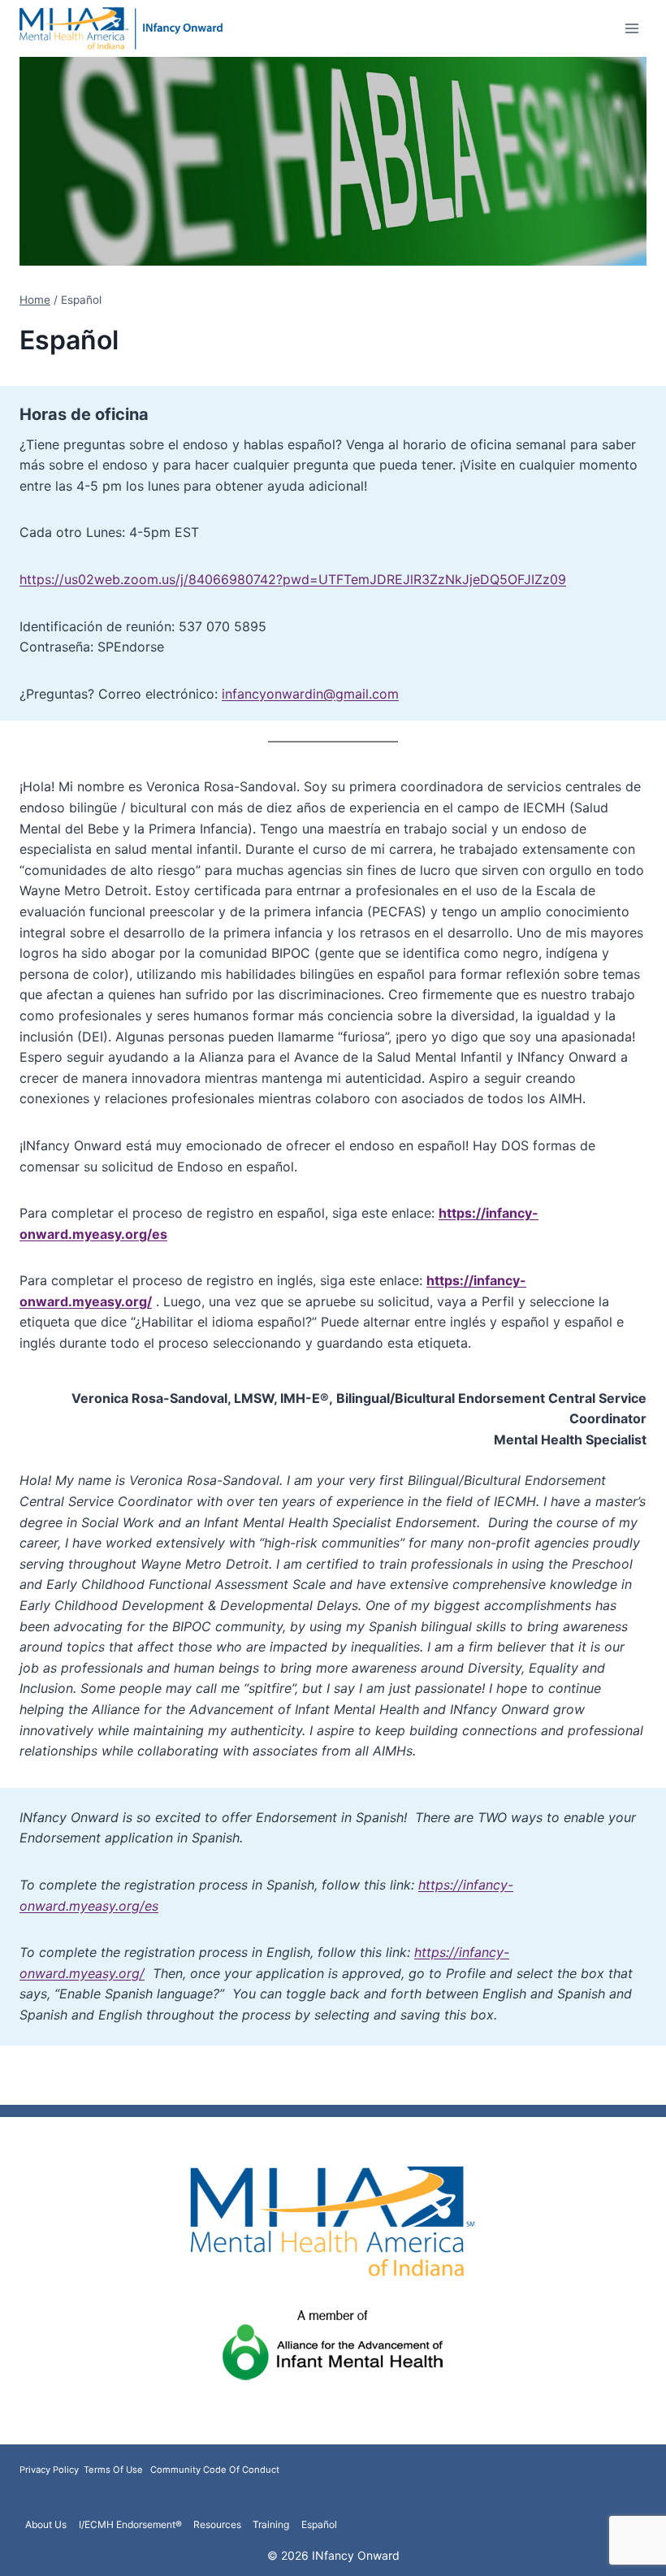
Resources (217, 2524)
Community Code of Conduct (215, 2470)
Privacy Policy (50, 2470)
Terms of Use (113, 2470)
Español (319, 2524)
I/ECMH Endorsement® (130, 2524)
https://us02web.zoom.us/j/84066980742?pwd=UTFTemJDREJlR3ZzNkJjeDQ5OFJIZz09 (293, 579)
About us (46, 2524)
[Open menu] (631, 28)
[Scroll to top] (627, 2554)
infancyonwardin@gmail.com (310, 694)
